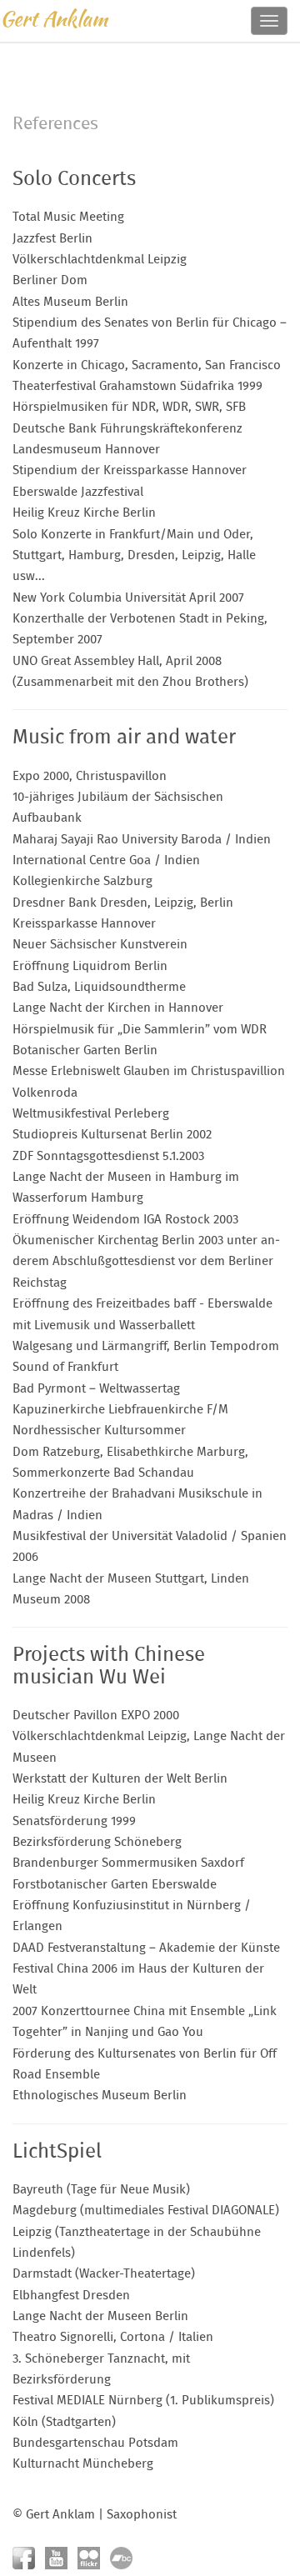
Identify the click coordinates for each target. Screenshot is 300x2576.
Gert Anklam (54, 19)
